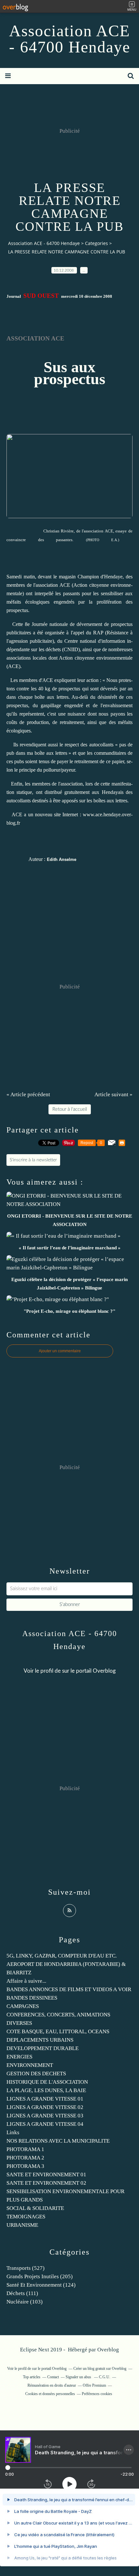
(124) (41, 2285)
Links (13, 2132)
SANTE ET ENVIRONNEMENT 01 (46, 2175)
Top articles (32, 2377)
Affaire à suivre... (26, 1981)
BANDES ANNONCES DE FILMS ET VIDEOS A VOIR (69, 1989)
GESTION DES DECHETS (36, 2074)
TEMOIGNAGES (26, 2217)
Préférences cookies (97, 2394)
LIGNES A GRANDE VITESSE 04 (45, 2124)
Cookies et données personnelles (50, 2394)
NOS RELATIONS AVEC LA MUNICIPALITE (58, 2141)
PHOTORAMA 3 (25, 2166)
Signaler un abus (79, 2377)
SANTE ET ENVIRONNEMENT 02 (46, 2183)
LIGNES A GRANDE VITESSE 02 (45, 2107)
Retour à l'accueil (70, 1109)
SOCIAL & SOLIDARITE (35, 2208)
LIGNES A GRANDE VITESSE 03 (45, 2116)
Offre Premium (94, 2385)
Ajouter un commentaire (60, 1351)
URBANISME (22, 2225)
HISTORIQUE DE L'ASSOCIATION (47, 2082)
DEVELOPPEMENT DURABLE (43, 2048)
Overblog (108, 2350)
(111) (22, 2293)
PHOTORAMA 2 (25, 2158)
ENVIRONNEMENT (30, 2065)
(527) (26, 2268)
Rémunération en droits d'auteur (52, 2385)
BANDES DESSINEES (32, 1998)
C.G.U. (105, 2377)
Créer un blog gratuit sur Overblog (100, 2369)
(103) (25, 2302)
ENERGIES (19, 2057)
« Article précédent (28, 1094)
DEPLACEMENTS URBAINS (40, 2040)
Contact (53, 2377)
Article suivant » (113, 1094)
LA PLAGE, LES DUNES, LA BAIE (46, 2090)
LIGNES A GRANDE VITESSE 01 (45, 2099)
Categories (96, 243)
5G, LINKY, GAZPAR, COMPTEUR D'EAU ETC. (62, 1956)
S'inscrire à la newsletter (33, 1160)
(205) (40, 2276)
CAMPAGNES (23, 2006)
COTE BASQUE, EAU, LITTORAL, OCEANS (58, 2031)
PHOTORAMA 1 (25, 2149)
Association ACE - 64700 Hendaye (70, 39)
